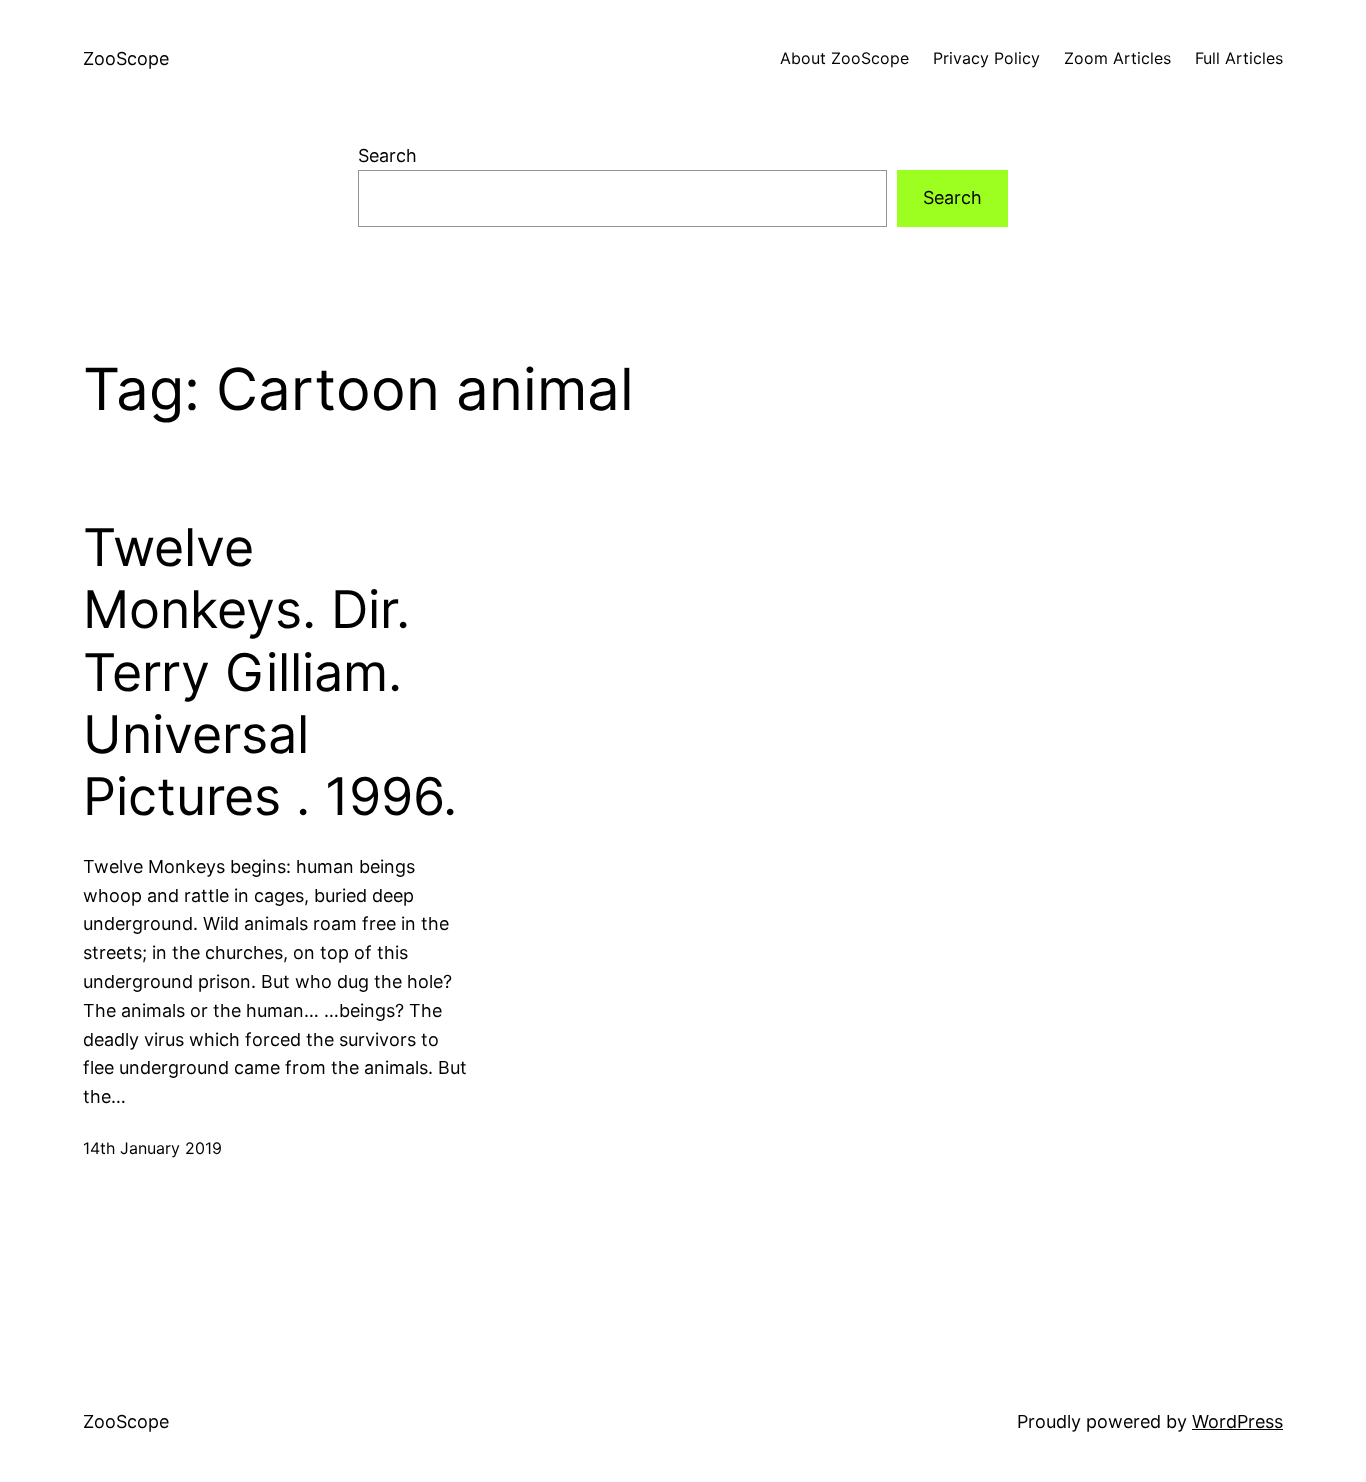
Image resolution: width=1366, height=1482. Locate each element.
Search (387, 155)
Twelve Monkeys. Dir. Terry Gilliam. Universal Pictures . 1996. (270, 673)
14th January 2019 (152, 1148)
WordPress (1237, 1421)
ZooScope (126, 58)
